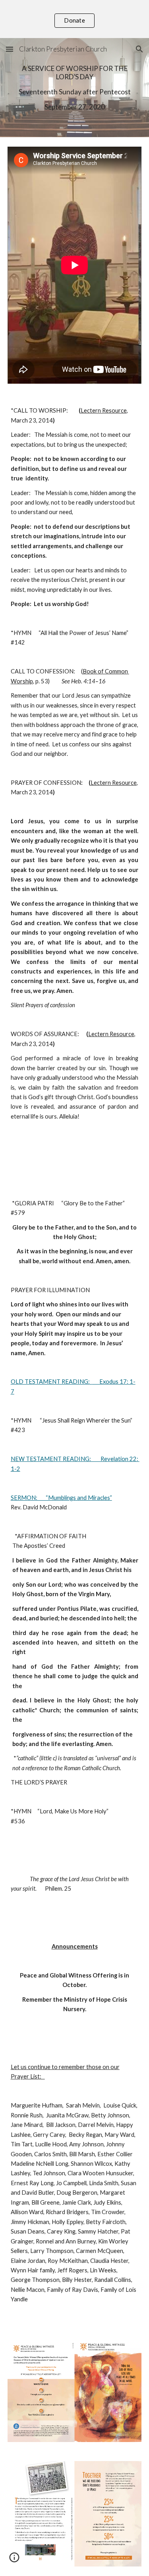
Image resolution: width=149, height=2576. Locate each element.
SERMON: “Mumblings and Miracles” (61, 1498)
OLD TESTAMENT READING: (50, 1382)
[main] (75, 88)
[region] (74, 19)
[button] (10, 49)
